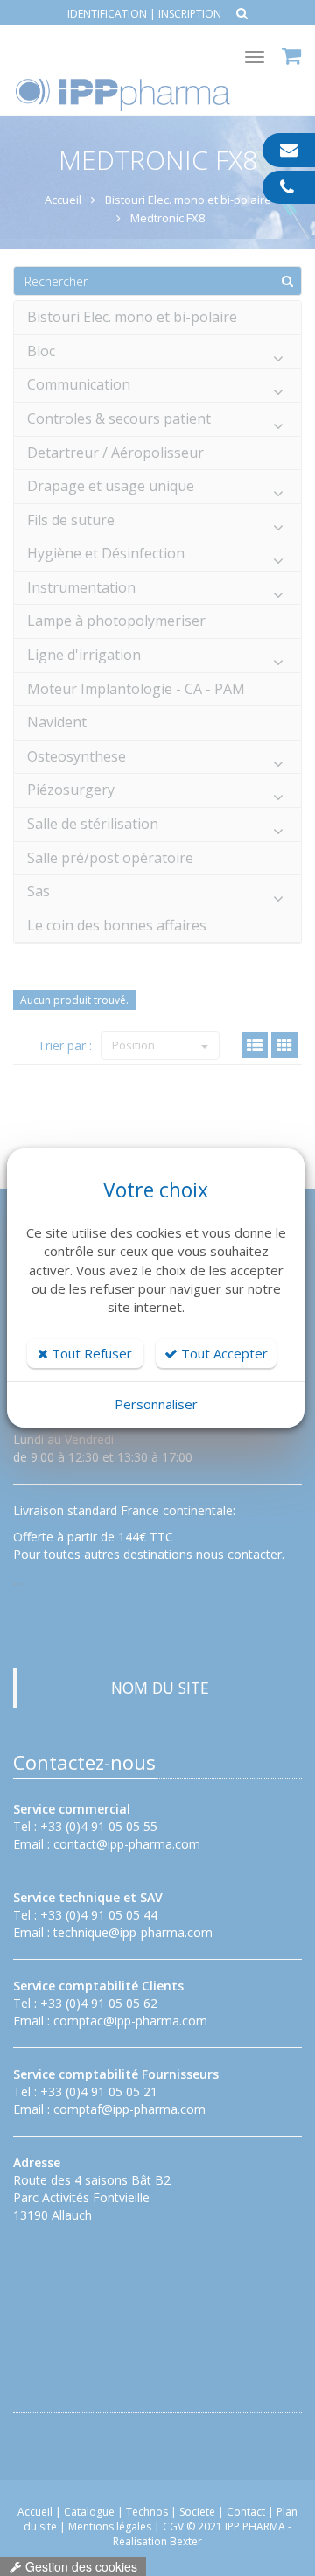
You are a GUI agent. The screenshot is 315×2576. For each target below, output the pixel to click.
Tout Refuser (90, 1353)
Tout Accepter (223, 1353)
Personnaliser (156, 1404)
